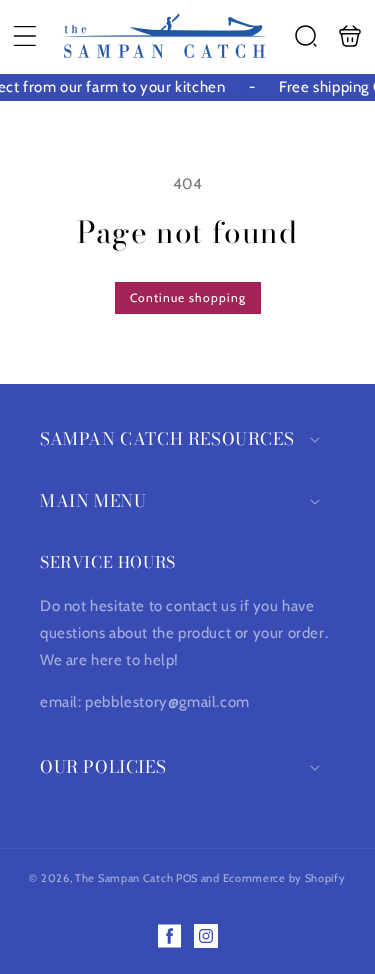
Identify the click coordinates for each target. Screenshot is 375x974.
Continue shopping (188, 297)
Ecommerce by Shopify (284, 878)
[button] (25, 36)
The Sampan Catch (124, 878)
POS (187, 878)
